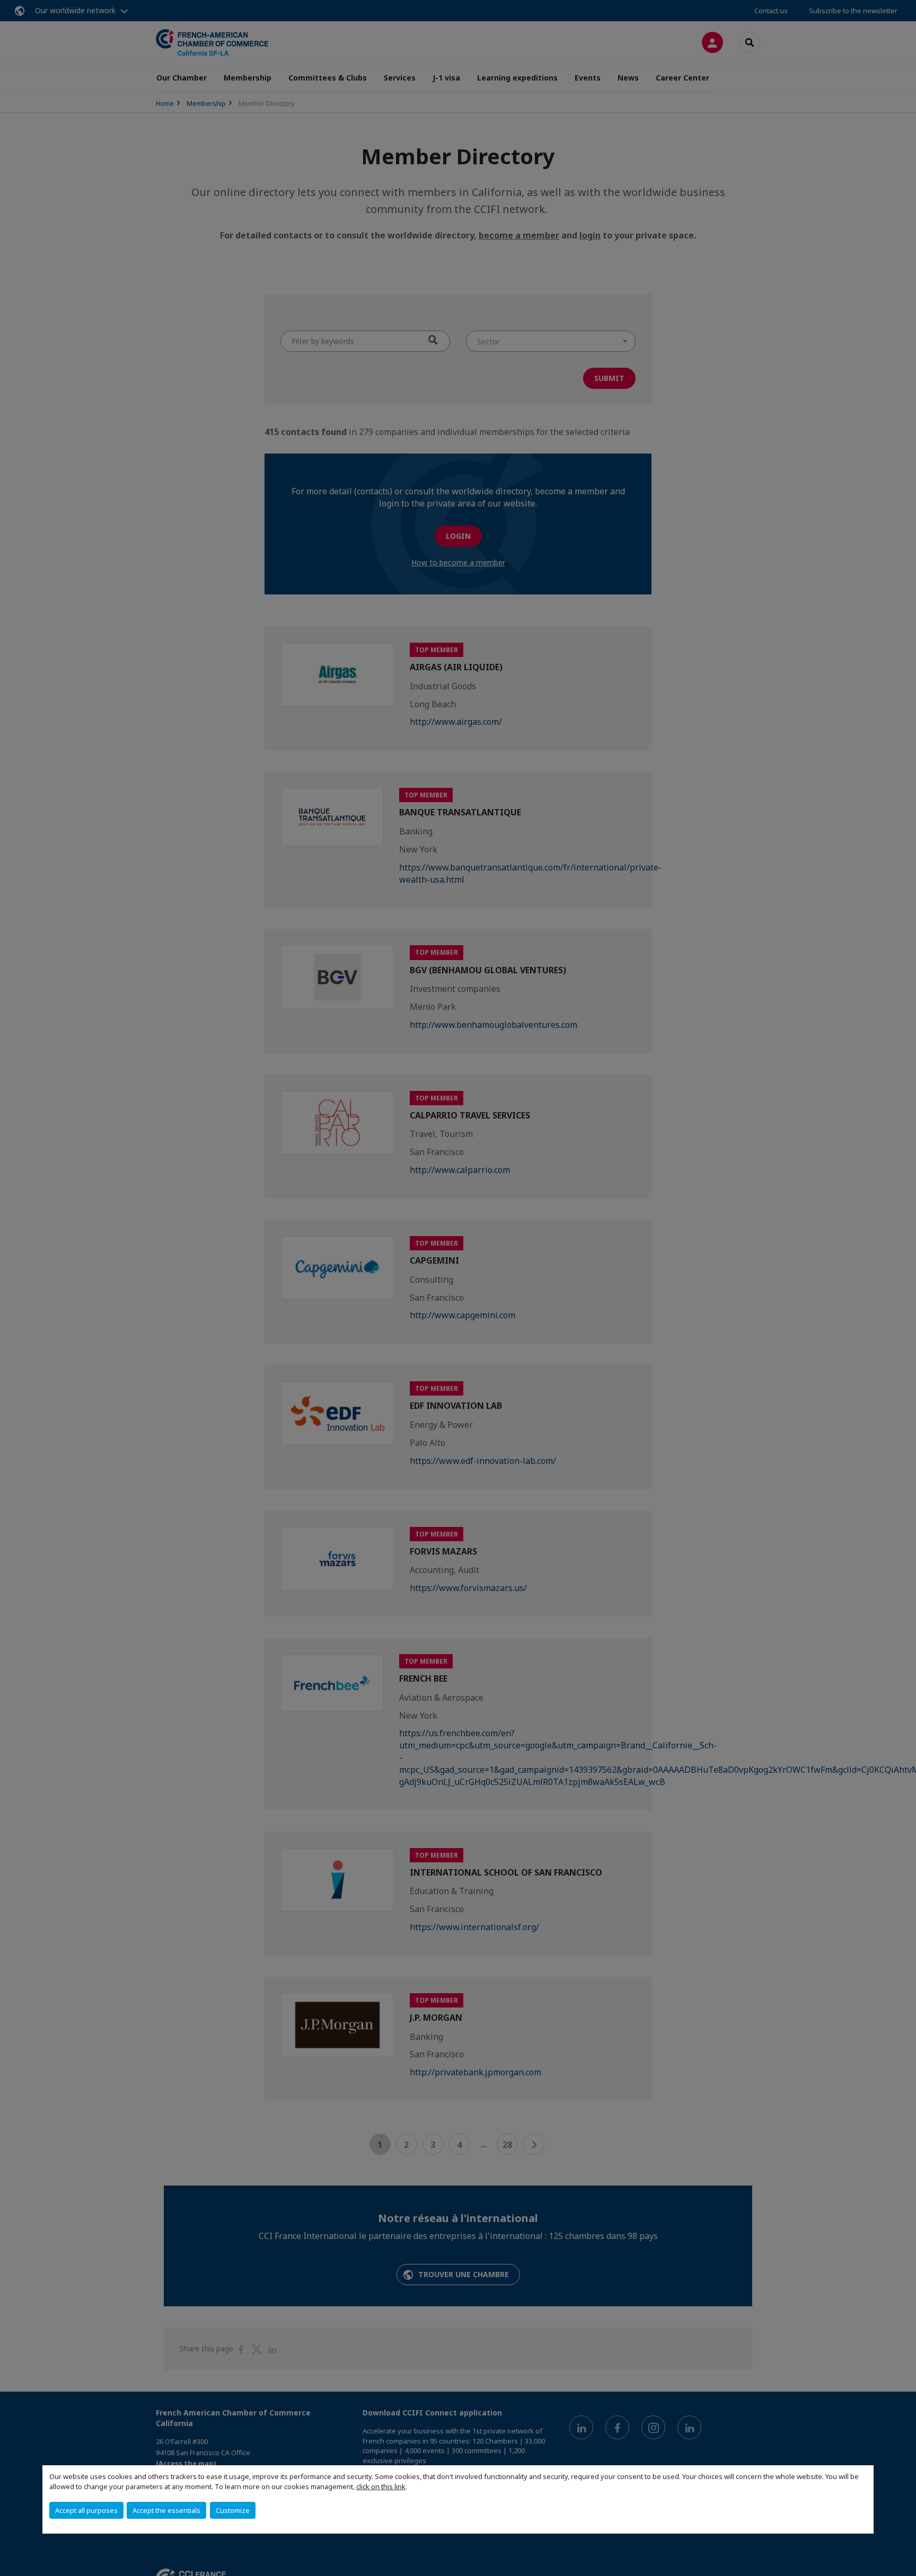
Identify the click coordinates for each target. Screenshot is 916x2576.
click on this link (381, 2486)
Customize (233, 2510)
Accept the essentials (166, 2510)
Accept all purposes (86, 2510)
